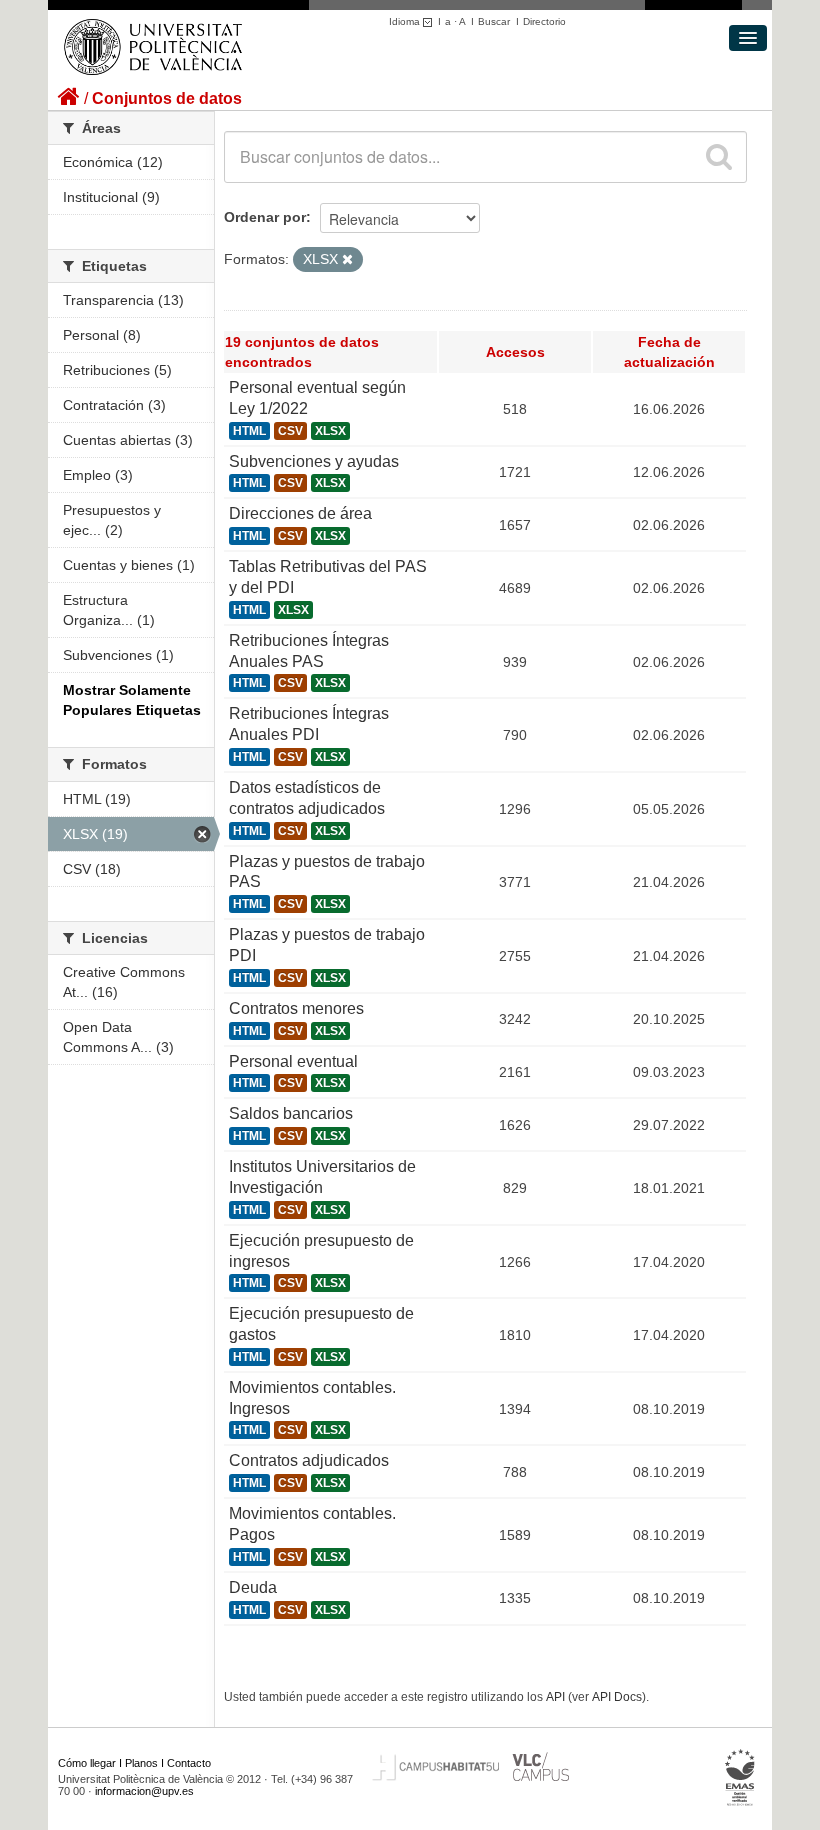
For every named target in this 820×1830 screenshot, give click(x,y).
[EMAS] (740, 1777)
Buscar (494, 21)
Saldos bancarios (291, 1113)
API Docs (617, 1697)
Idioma (406, 21)
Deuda (253, 1587)
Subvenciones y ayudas (314, 461)
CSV (290, 431)
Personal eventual (293, 1061)
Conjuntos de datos (167, 98)
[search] (719, 157)
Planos (141, 1763)
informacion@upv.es (144, 1791)
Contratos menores (296, 1008)
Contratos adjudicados (309, 1460)
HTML (249, 431)
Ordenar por (265, 217)
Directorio (544, 21)
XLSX (330, 431)
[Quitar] (347, 260)
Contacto (189, 1763)
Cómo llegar (87, 1763)
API (555, 1697)
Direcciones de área (300, 513)
